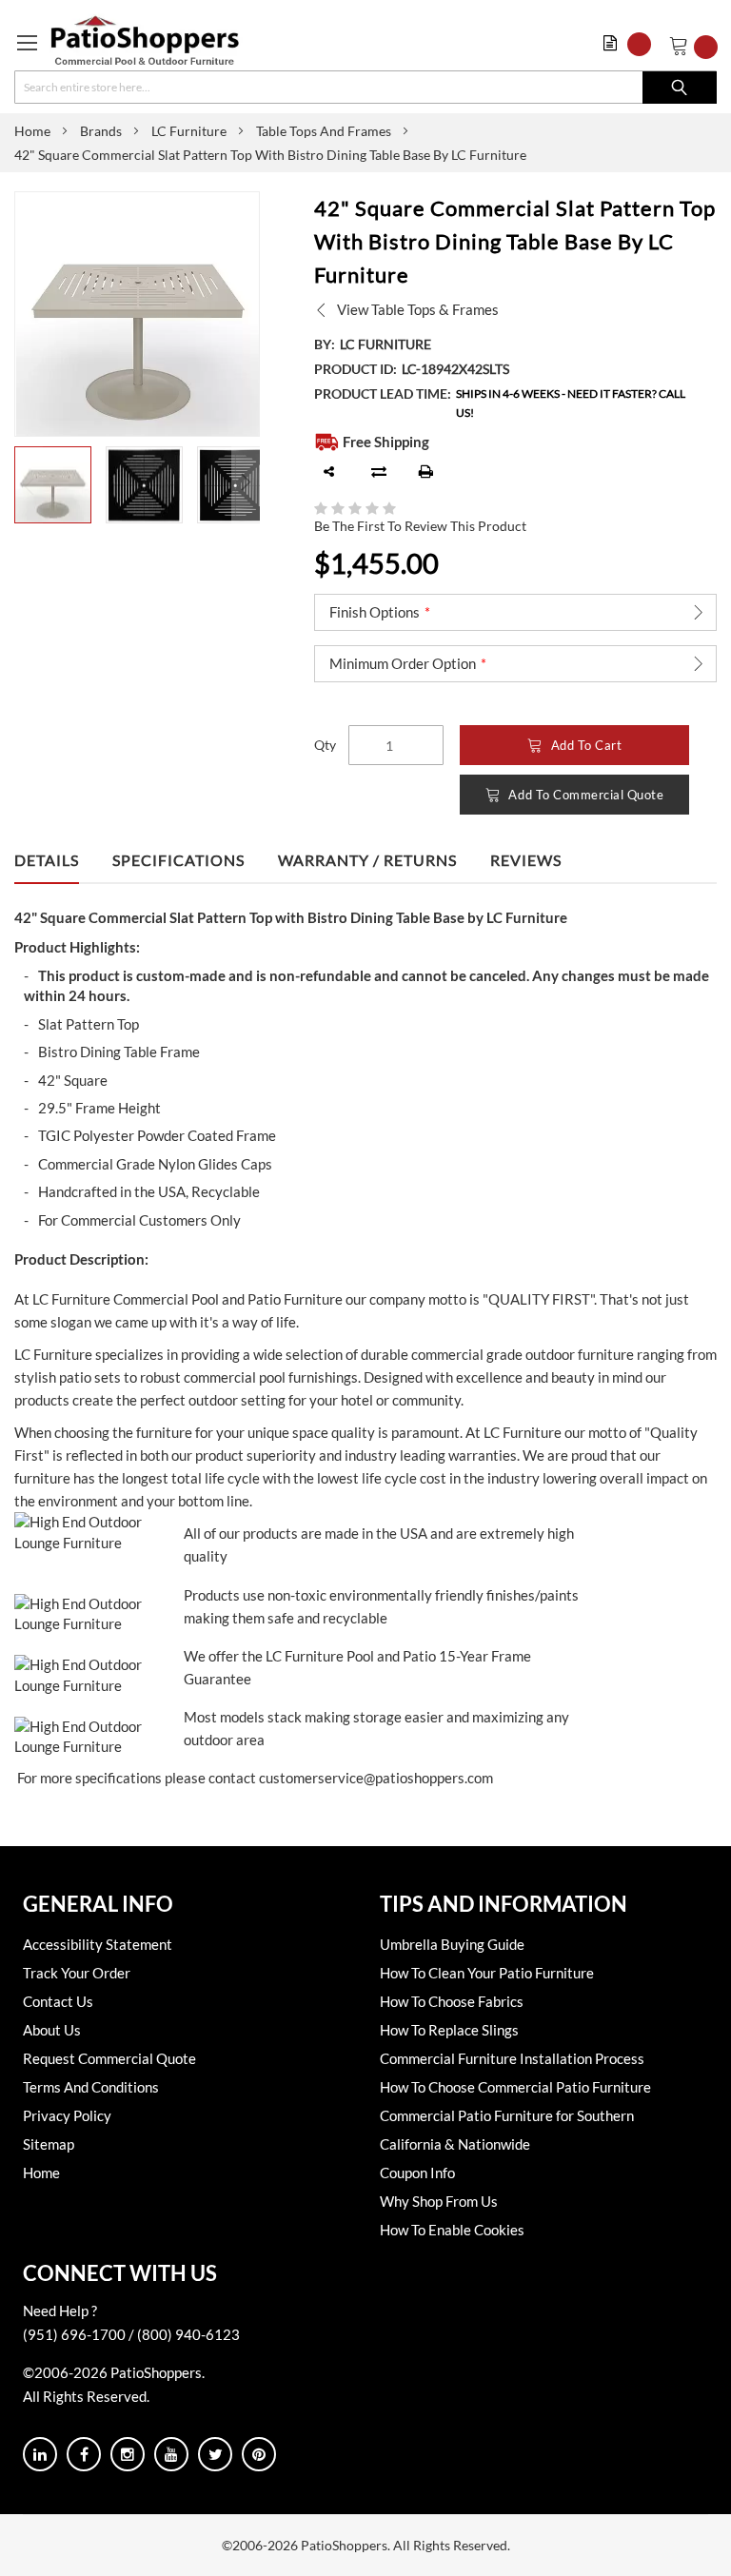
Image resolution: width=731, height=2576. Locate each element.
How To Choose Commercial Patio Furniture (515, 2087)
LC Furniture (189, 131)
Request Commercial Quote (109, 2058)
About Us (52, 2030)
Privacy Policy (67, 2115)
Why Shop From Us (439, 2201)
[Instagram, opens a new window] (128, 2454)
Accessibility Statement (98, 1944)
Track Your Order (77, 1973)
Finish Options (375, 612)
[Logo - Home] (145, 40)
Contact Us (58, 2001)
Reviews (526, 860)
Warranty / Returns (367, 860)
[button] (632, 44)
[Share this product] (329, 472)
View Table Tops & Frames (418, 309)
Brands (101, 131)
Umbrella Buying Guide (452, 1944)
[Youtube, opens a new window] (171, 2454)
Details (47, 860)
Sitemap (49, 2144)
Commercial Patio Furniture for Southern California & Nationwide (507, 2130)
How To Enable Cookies (452, 2230)
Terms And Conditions (91, 2087)
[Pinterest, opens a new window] (259, 2454)
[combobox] (365, 87)
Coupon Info (417, 2173)
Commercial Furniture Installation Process (512, 2058)
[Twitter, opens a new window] (215, 2454)
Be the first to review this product (420, 526)
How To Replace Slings (449, 2030)
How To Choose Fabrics (452, 2001)
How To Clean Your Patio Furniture (487, 1973)
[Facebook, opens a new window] (84, 2454)
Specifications (178, 860)
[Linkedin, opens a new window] (40, 2454)
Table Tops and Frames (324, 131)
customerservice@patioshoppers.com (376, 1778)
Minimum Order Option (403, 663)
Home (32, 131)
